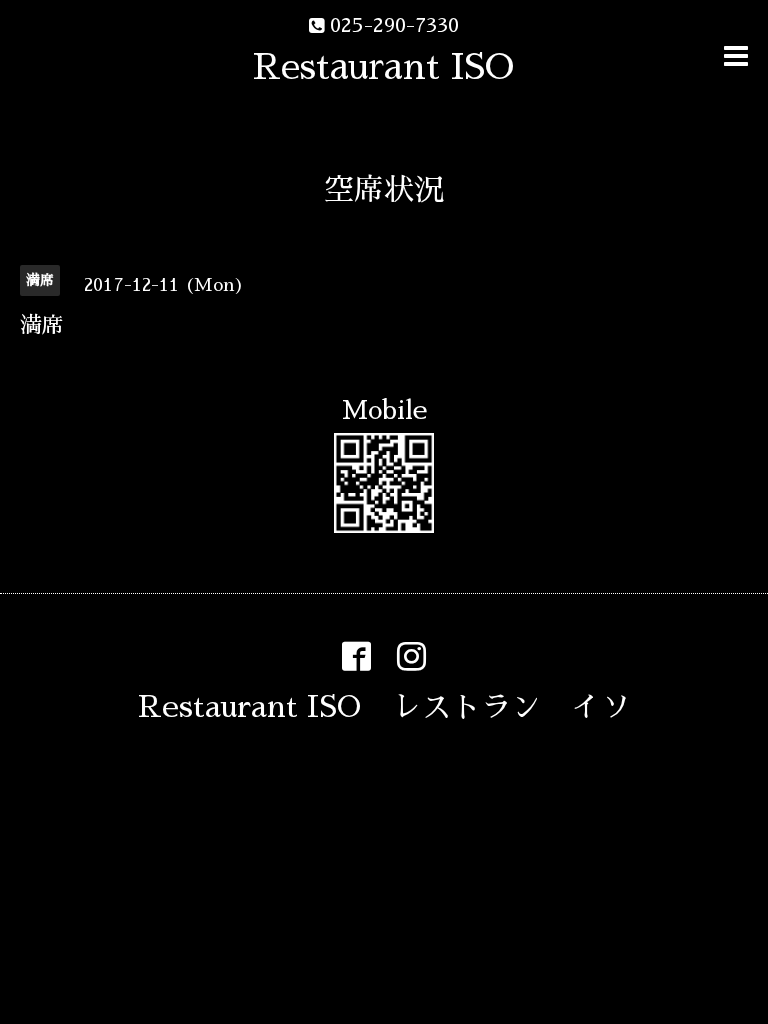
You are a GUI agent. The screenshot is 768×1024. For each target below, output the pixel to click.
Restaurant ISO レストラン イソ (384, 707)
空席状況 (384, 190)
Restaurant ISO (383, 67)
